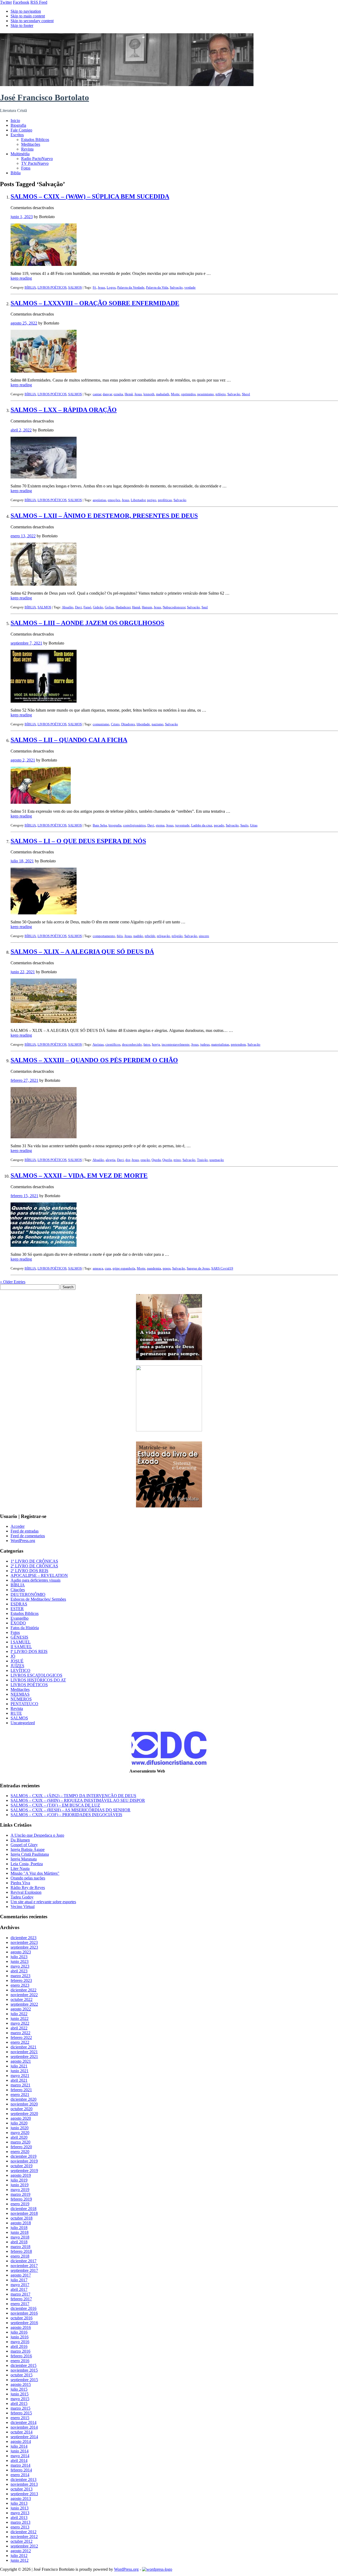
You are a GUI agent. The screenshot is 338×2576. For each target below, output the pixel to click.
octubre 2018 (22, 2218)
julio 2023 (19, 1957)
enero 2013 (20, 2527)
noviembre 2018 (24, 2213)
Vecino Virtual (23, 1907)
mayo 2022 (20, 2023)
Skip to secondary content (32, 21)
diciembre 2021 (24, 2047)
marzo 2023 (20, 1976)
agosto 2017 (21, 2275)
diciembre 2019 (24, 2156)
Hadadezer (123, 607)
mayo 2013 (20, 2513)
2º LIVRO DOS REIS (29, 1571)
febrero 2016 (21, 2356)
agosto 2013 (21, 2499)
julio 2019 (19, 2180)
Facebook (21, 2)
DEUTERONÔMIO (28, 1594)
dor (128, 1160)
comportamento (104, 936)
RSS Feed (39, 2)
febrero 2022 (21, 2037)
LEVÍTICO (20, 1670)
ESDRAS (19, 1604)
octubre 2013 (22, 2489)
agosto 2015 (21, 2384)
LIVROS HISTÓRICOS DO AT (38, 1680)
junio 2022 (20, 2018)
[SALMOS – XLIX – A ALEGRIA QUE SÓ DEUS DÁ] (44, 1021)
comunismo (101, 724)
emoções (114, 500)
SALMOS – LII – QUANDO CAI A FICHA (69, 740)
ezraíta (118, 394)
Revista (27, 149)
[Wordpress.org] (157, 2569)
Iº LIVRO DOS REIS (29, 1651)
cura (108, 1268)
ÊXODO (18, 1623)
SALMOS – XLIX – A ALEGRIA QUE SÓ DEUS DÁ (82, 952)
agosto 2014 (21, 2441)
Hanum (147, 607)
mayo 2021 (20, 2076)
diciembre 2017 (24, 2261)
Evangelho (20, 1618)
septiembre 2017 (24, 2270)
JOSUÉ (17, 1661)
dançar (107, 394)
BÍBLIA (30, 287)
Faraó (87, 607)
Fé (94, 287)
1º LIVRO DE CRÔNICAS (34, 1561)
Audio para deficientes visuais (36, 1580)
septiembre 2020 (24, 2114)
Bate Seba (100, 825)
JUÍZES (17, 1666)
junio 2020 (20, 2128)
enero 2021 (20, 2095)
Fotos (26, 168)
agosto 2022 (21, 2009)
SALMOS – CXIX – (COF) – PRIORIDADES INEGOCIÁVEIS (66, 1815)
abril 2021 (19, 2080)
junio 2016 (20, 2337)
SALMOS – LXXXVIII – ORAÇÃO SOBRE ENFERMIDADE (95, 303)
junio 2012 (20, 2560)
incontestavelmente (176, 1044)
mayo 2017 (20, 2285)
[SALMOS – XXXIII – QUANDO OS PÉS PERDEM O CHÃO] (44, 1137)
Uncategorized (23, 1723)
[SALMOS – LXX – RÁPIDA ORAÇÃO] (44, 477)
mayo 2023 (20, 1966)
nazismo (158, 724)
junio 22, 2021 (23, 972)
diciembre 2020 (24, 2099)
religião (177, 936)
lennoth (149, 394)
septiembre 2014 (24, 2437)
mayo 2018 (20, 2237)
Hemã (129, 394)
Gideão (98, 607)
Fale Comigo (21, 130)
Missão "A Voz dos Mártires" (35, 1873)
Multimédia (20, 154)
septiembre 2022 (24, 2004)
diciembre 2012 (24, 2532)
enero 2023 (20, 1985)
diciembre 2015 (24, 2365)
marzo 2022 (20, 2033)
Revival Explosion (26, 1892)
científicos (113, 1044)
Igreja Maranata (24, 1859)
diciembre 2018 (24, 2209)
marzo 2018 (20, 2247)
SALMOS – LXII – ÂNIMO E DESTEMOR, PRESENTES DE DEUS (104, 516)
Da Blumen (20, 1840)
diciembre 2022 (24, 1990)
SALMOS (75, 287)
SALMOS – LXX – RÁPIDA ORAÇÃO (64, 410)
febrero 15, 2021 (24, 1196)
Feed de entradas (25, 1531)
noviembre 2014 (24, 2427)
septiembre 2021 (24, 2056)
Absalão (68, 607)
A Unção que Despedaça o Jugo (37, 1835)
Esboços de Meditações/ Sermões (38, 1599)
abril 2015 (19, 2403)
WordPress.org (23, 1541)
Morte (175, 394)
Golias (109, 607)
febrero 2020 (21, 2147)
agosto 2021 (21, 2061)
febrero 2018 (21, 2251)
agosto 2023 (21, 1952)
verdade (190, 287)
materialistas (220, 1044)
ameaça (98, 1268)
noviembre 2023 (24, 1942)
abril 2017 (19, 2289)
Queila (167, 1160)
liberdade (143, 724)
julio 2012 (19, 2556)
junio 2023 (20, 1961)
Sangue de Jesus (198, 1268)
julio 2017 (19, 2280)
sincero (204, 936)
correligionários (134, 825)
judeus (205, 1044)
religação (163, 936)
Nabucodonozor (174, 607)
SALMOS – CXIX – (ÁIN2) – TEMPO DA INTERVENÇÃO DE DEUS (73, 1796)
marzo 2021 (20, 2085)
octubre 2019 (22, 2166)
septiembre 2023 (24, 1947)
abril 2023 (19, 1971)
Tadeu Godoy (22, 1897)
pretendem (238, 1044)
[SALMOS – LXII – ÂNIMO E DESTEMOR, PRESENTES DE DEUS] (44, 584)
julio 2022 (19, 2014)
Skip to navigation (26, 11)
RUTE (16, 1713)
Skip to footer (22, 25)
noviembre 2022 (24, 1995)
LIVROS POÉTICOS (52, 287)
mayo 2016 (20, 2342)
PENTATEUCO (24, 1704)
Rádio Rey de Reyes (28, 1888)
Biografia (18, 125)
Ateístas (98, 1044)
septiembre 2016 (24, 2323)
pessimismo (206, 394)
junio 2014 (20, 2451)
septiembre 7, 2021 (26, 643)
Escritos (17, 135)
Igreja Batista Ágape (28, 1849)
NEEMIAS (20, 1694)
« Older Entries (13, 1282)
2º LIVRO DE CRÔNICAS (34, 1566)
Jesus (101, 287)
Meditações (31, 144)
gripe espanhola (124, 1268)
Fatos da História (25, 1628)
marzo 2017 (20, 2294)
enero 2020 (20, 2152)
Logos (111, 287)
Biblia (16, 173)
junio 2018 (20, 2232)
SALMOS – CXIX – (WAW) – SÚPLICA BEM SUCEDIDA (90, 196)
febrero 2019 (21, 2199)
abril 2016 (19, 2346)
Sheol (246, 394)
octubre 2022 (22, 1999)
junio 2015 (20, 2394)
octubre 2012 (22, 2541)
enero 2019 (20, 2204)
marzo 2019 (20, 2194)
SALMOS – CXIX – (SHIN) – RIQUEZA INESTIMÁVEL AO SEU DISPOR (78, 1800)
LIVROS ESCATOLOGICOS (36, 1675)
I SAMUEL (21, 1642)
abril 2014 (19, 2460)
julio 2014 (19, 2446)
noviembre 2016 (24, 2313)
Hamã (136, 607)
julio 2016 (19, 2332)
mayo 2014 (20, 2456)
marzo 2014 (20, 2465)
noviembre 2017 (24, 2266)
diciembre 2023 (24, 1938)
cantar (97, 394)
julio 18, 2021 (22, 861)
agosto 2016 (21, 2327)
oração (145, 1160)
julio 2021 (19, 2066)
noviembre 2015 (24, 2370)
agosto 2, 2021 (23, 760)
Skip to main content (28, 16)
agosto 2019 (21, 2175)
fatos (147, 1044)
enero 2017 (20, 2304)
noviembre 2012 (24, 2537)
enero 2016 (20, 2361)
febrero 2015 (21, 2413)
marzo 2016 (20, 2351)
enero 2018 (20, 2256)
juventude (182, 825)
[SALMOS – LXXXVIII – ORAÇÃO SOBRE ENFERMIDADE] (44, 371)
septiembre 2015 (24, 2380)
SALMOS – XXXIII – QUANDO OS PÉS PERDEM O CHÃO (94, 1060)
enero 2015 (20, 2418)
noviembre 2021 (24, 2052)
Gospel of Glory (24, 1845)
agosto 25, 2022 (24, 323)
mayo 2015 (20, 2399)
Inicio (15, 121)
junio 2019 (20, 2185)
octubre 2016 (22, 2318)
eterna (160, 825)
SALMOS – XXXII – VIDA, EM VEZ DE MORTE (79, 1176)
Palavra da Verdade (131, 287)
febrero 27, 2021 (24, 1080)
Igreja (156, 1044)
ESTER (17, 1609)
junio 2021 (20, 2071)
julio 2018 (19, 2228)
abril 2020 (19, 2137)
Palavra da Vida (157, 287)
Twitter (6, 2)
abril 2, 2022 (21, 430)
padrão (138, 936)
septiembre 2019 (24, 2171)
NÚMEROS (21, 1699)
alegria (111, 1160)
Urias (254, 825)
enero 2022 (20, 2042)
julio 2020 (19, 2123)
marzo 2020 (20, 2142)
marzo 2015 (20, 2408)
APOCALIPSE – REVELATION (39, 1575)
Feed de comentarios (28, 1536)
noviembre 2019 (24, 2161)
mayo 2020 (20, 2133)
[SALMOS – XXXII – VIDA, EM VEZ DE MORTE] (44, 1245)
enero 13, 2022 (23, 536)
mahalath (163, 394)
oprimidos (188, 394)
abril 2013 (19, 2518)
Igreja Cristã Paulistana (30, 1854)
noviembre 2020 (24, 2104)
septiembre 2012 (24, 2546)
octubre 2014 (22, 2432)
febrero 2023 (21, 1980)
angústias (99, 500)
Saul (205, 607)
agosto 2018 (21, 2223)
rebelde (150, 936)
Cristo (115, 724)
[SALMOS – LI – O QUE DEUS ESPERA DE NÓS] (44, 913)
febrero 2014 (21, 2470)
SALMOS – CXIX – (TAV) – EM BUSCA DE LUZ (55, 1805)
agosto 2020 (21, 2118)
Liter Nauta (20, 1868)
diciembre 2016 (24, 2308)
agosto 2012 (21, 2551)
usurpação (217, 1160)
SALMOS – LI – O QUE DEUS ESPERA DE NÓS (78, 841)
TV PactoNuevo (35, 163)
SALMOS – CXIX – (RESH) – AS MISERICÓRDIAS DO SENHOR (71, 1810)
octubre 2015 (22, 2375)
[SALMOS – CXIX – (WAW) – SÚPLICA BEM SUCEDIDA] (44, 264)
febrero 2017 (21, 2299)
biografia (115, 825)
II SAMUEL (21, 1647)
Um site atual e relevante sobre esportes (43, 1902)
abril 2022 (19, 2028)
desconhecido (132, 1044)
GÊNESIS (19, 1637)
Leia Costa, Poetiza (27, 1864)
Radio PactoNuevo (37, 159)
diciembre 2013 (24, 2479)
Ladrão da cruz (202, 825)
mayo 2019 (20, 2190)
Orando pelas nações (28, 1878)
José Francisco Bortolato (44, 97)
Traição (202, 1160)
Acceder (18, 1526)
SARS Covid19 (222, 1268)
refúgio (221, 394)
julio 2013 (19, 2503)
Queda (156, 1160)
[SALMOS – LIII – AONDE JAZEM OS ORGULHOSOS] (44, 701)
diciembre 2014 (24, 2422)
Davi (78, 607)
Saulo (244, 825)
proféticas (165, 500)
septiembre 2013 (24, 2494)
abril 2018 (19, 2242)
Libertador (138, 500)
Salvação (176, 287)
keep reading (21, 278)
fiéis (120, 936)
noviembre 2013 (24, 2484)
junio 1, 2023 (22, 217)
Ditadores (128, 724)
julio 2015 (19, 2389)
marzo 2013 (20, 2522)
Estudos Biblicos (35, 140)
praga (167, 1268)
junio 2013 (20, 2508)
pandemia (154, 1268)
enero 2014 (20, 2475)
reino (177, 1160)
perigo (152, 500)
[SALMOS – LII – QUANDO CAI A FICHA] (41, 802)
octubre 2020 (22, 2109)
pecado (219, 825)
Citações (18, 1590)
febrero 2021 (21, 2090)
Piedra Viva (20, 1883)
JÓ (13, 1656)
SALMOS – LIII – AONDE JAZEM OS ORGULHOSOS (87, 623)
